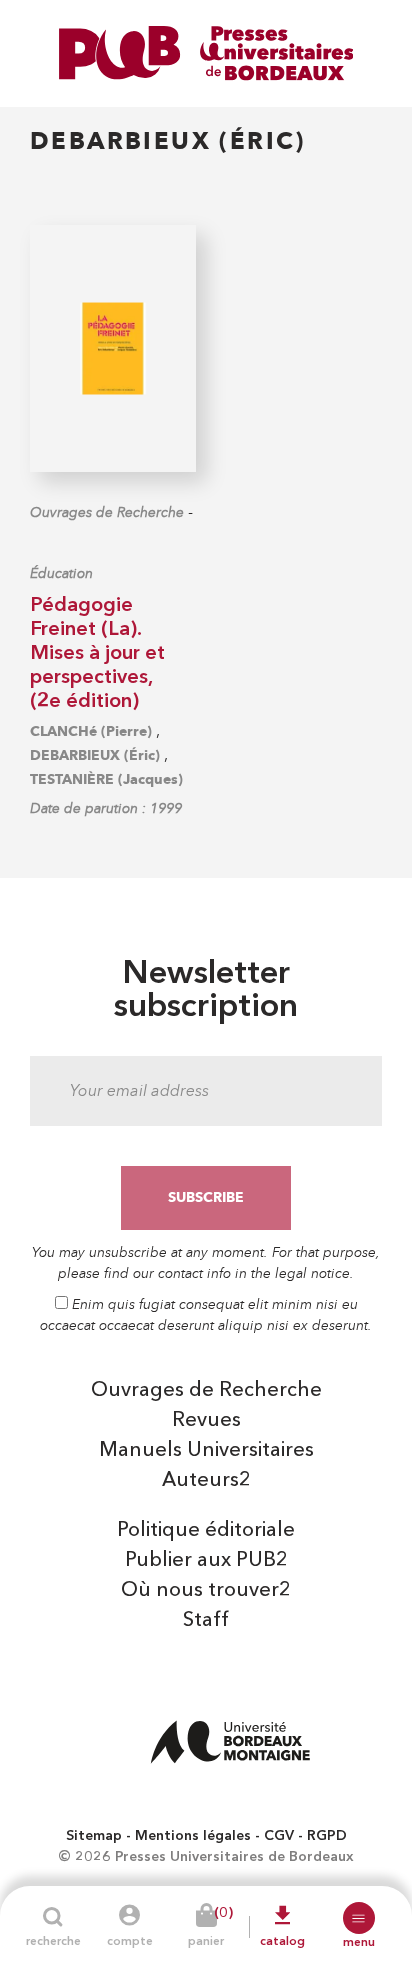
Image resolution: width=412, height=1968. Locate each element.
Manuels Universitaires (206, 1451)
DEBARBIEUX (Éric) (95, 755)
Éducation (61, 573)
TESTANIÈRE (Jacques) (106, 779)
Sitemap (94, 1836)
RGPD (327, 1836)
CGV (279, 1836)
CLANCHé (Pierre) (91, 731)
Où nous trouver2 (206, 1591)
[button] (359, 1918)
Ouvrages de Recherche (107, 512)
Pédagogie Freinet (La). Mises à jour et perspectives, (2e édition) (97, 654)
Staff (206, 1621)
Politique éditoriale (206, 1531)
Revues (206, 1421)
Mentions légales (193, 1836)
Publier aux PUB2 (206, 1561)
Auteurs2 (206, 1481)
